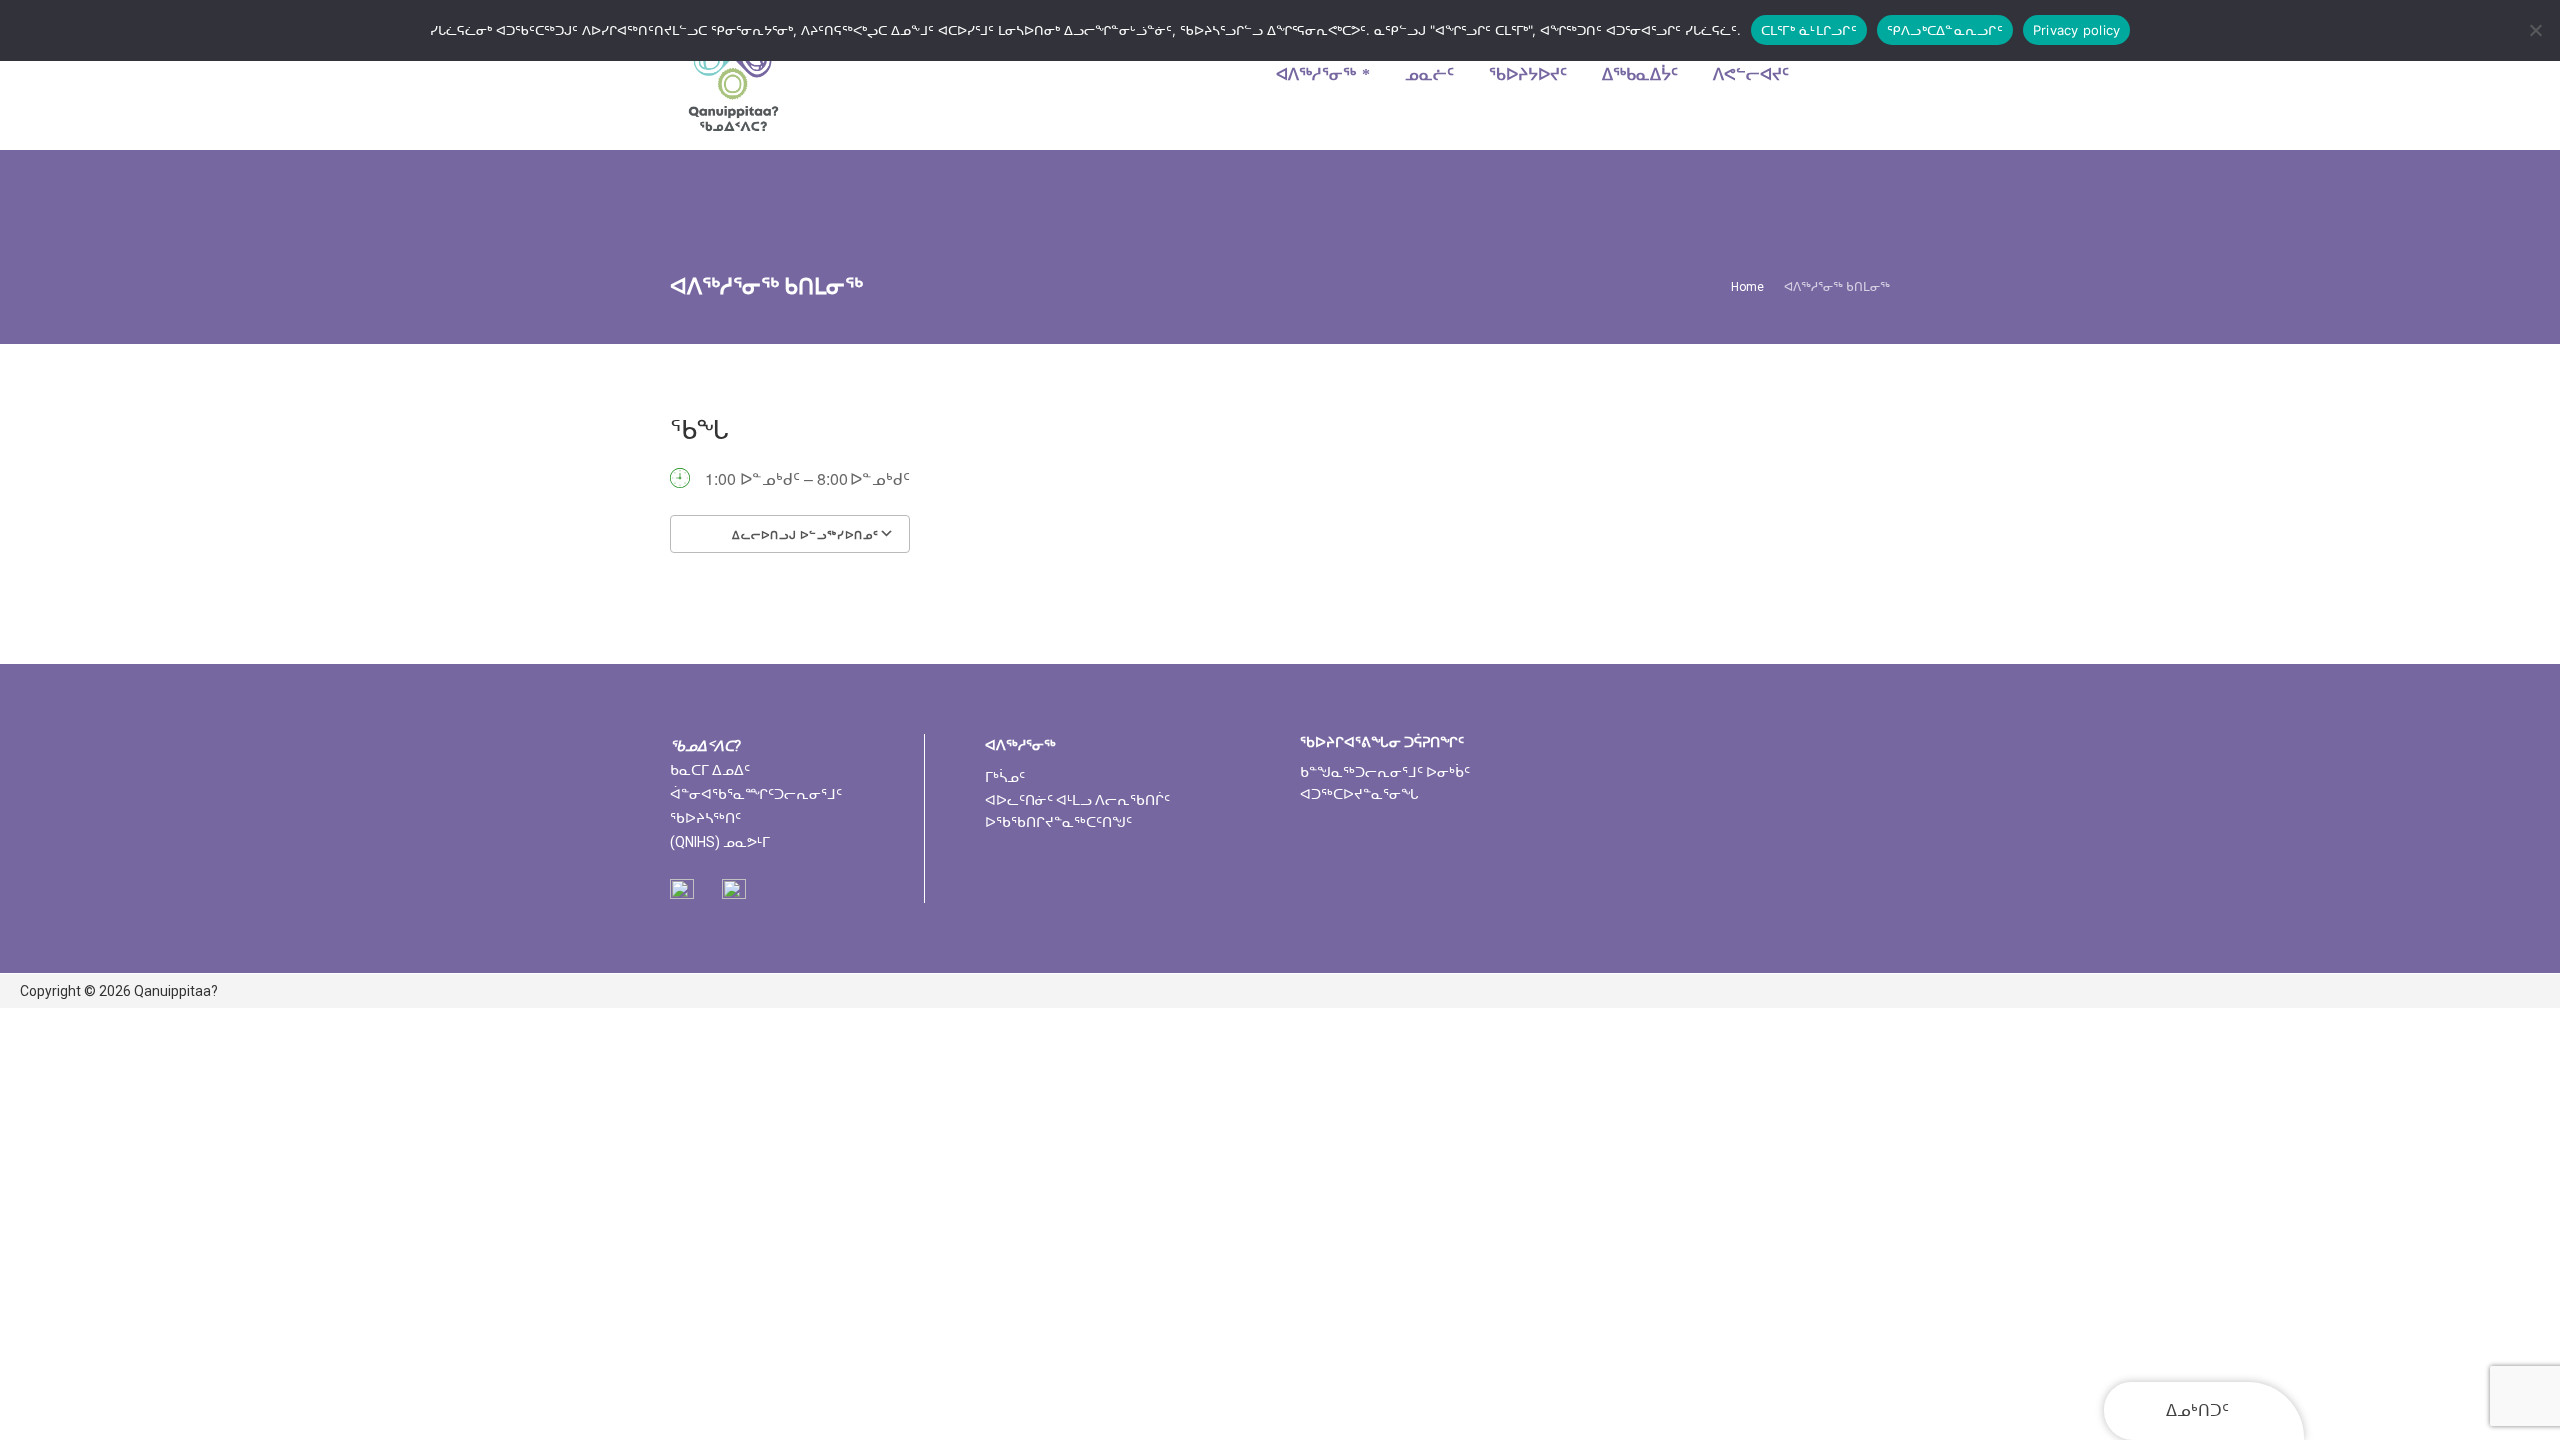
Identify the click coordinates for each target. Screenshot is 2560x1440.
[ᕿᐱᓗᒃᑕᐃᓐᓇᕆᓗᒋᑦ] (2535, 30)
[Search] (1863, 75)
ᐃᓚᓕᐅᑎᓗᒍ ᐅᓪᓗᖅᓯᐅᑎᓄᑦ (804, 535)
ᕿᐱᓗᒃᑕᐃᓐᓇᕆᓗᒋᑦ (1945, 30)
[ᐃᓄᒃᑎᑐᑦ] (733, 75)
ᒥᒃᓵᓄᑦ (1005, 777)
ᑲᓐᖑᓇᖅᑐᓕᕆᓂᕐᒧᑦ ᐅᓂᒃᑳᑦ (1385, 772)
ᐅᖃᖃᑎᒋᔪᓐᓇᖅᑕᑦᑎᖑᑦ (1058, 822)
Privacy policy (2077, 30)
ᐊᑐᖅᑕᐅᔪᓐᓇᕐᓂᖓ (1359, 794)
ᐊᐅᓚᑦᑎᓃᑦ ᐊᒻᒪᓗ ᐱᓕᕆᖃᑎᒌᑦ (1077, 800)
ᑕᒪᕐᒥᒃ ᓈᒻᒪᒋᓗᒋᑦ (1809, 30)
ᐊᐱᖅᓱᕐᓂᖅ (1020, 745)
